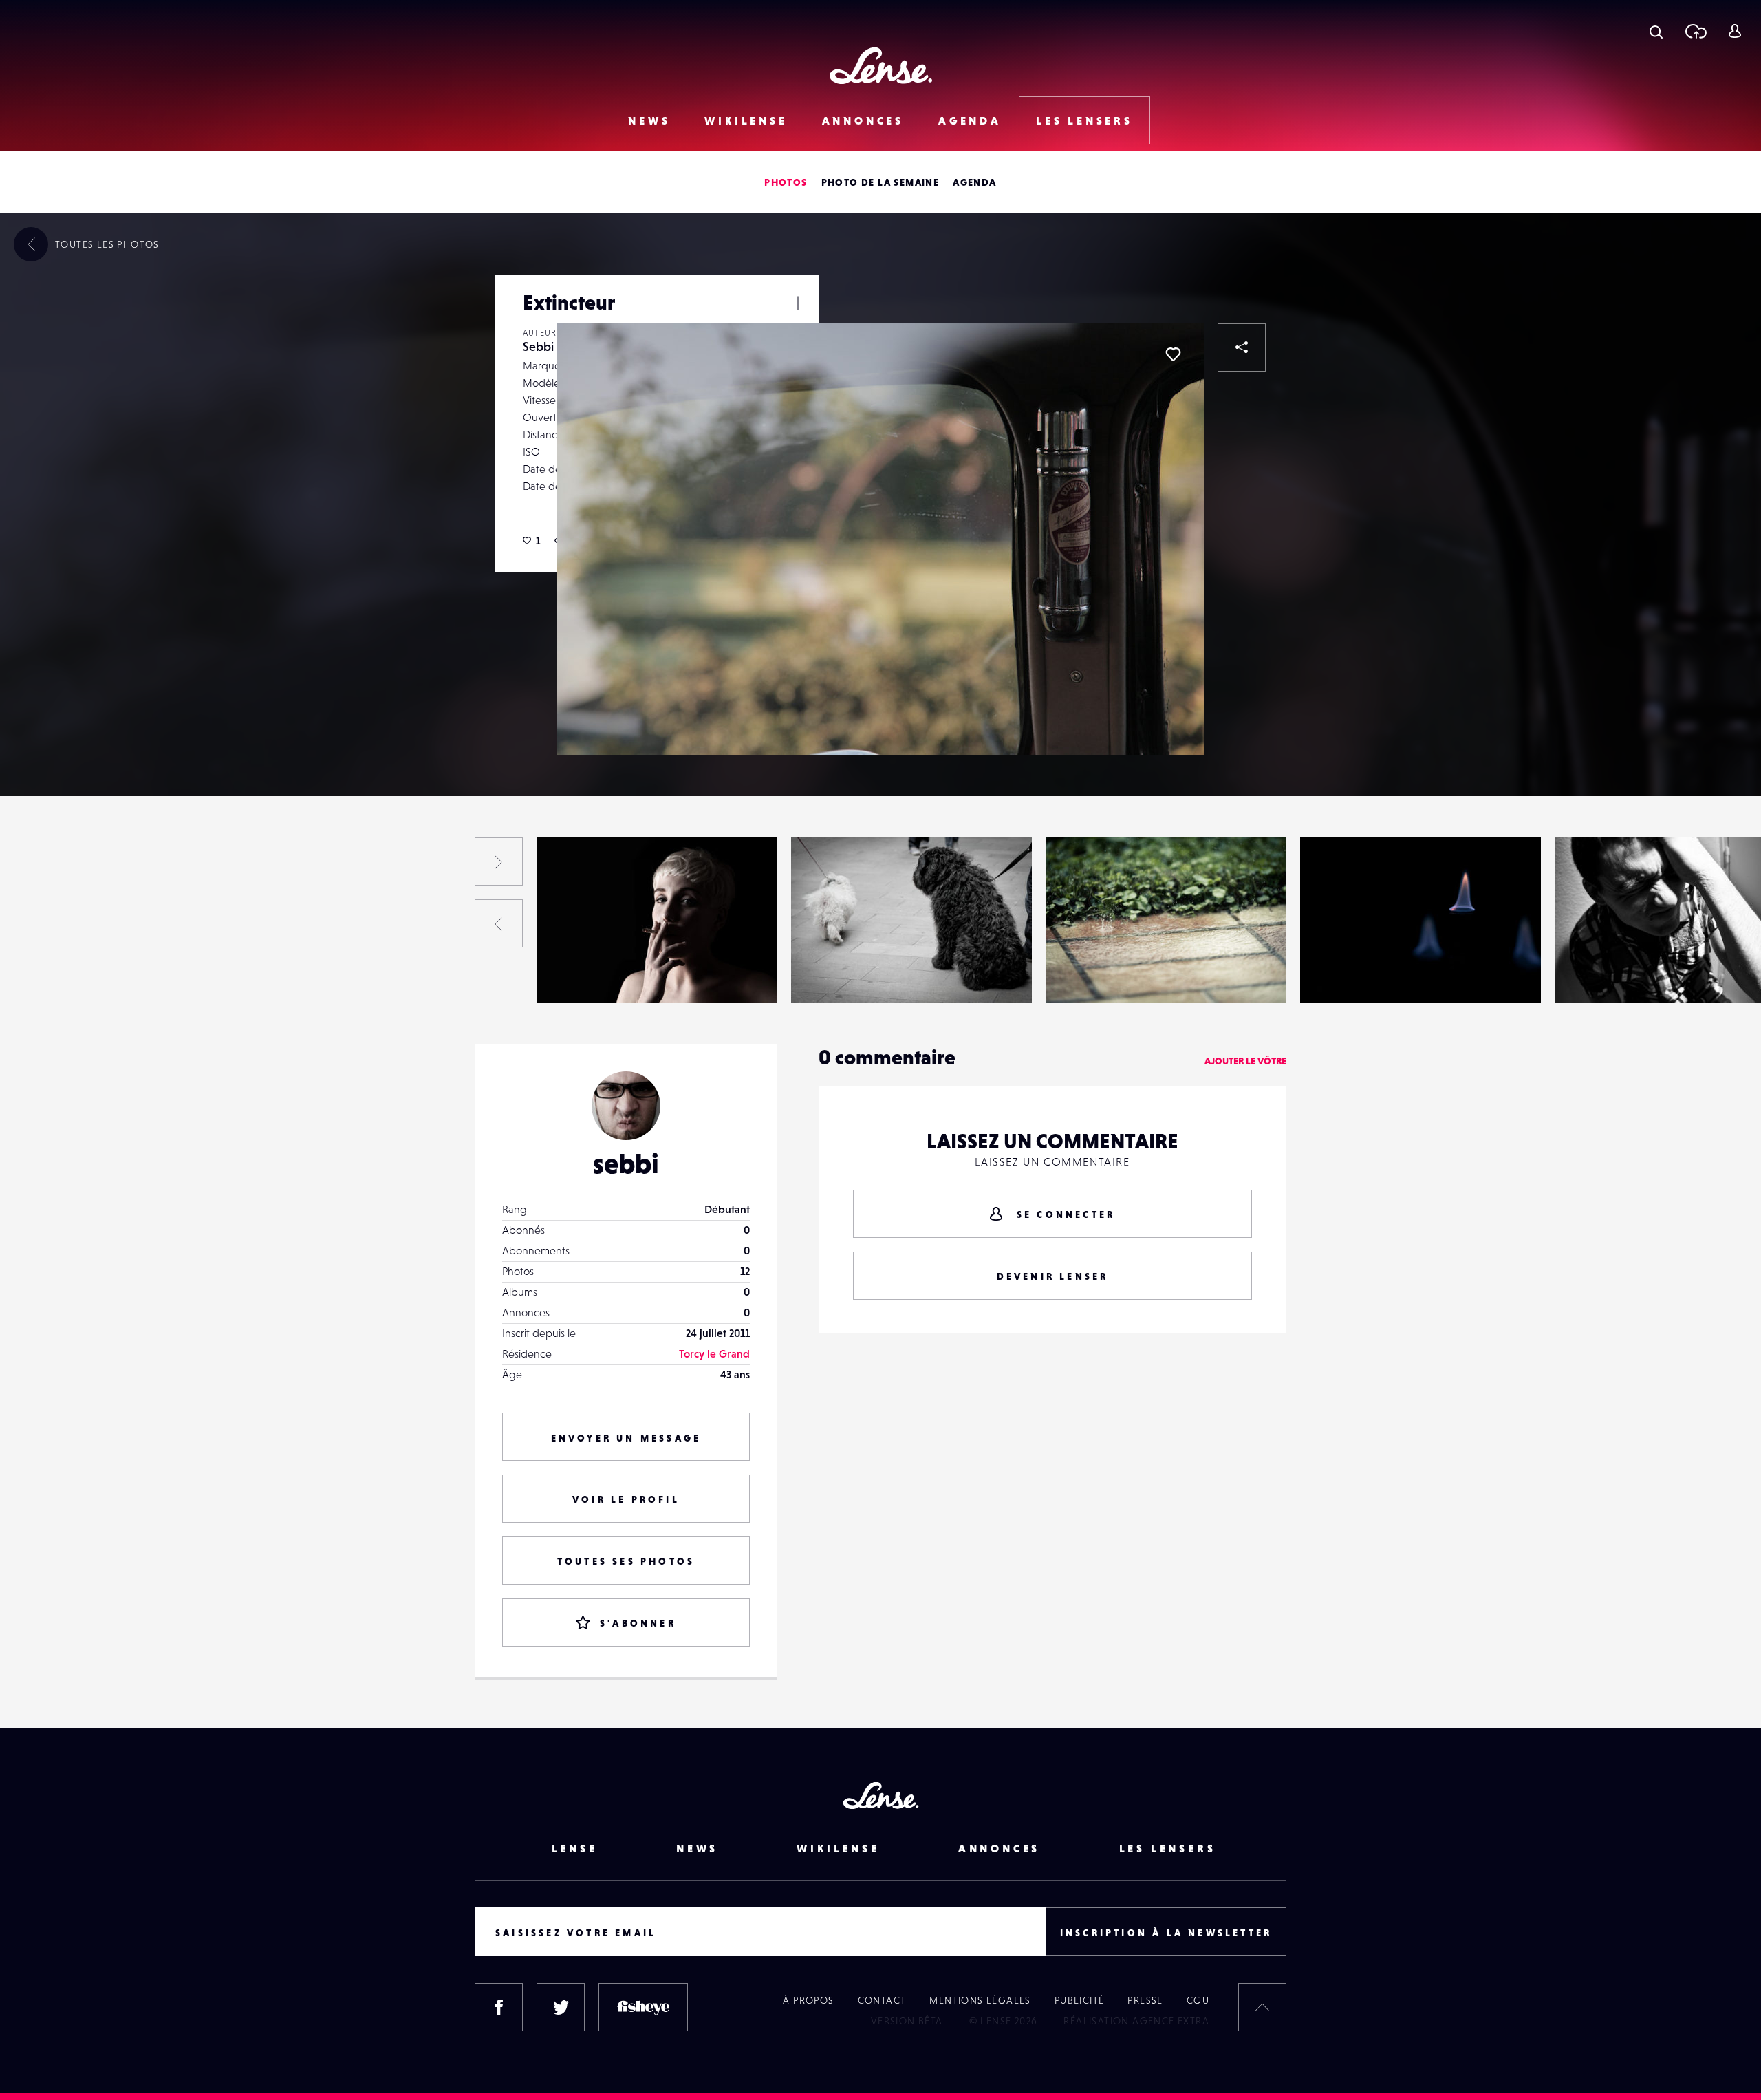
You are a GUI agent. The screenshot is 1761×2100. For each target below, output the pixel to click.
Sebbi (538, 346)
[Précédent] (499, 923)
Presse (1145, 2000)
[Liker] (1173, 354)
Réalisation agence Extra (1136, 2021)
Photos (786, 182)
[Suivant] (499, 861)
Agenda (970, 120)
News (649, 120)
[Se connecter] (1735, 31)
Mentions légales (980, 2000)
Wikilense (746, 120)
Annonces (863, 120)
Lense (575, 1848)
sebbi (626, 1164)
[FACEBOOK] (499, 2007)
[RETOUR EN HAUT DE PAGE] (1262, 2007)
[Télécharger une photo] (1695, 31)
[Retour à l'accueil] (881, 66)
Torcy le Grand (714, 1353)
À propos (808, 2000)
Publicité (1080, 2000)
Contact (882, 2000)
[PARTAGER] (1242, 347)
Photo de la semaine (880, 182)
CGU (1198, 2000)
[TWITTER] (561, 2007)
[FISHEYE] (643, 2007)
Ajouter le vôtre (1245, 1061)
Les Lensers (1084, 120)
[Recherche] (1656, 31)
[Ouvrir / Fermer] (798, 303)
